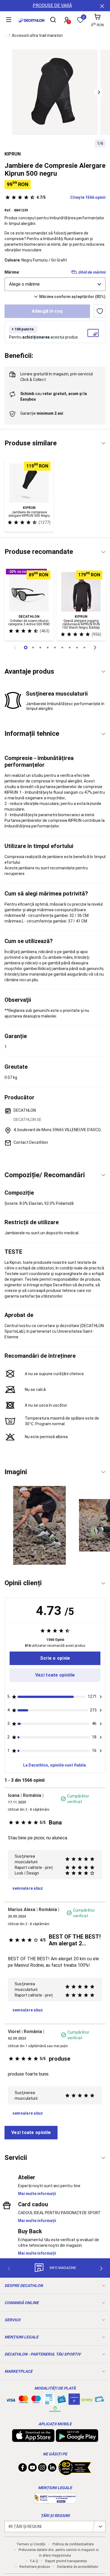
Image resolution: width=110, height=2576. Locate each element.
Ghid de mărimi (92, 272)
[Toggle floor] (103, 443)
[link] (55, 1658)
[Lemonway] (55, 2409)
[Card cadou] (61, 2401)
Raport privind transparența (66, 2561)
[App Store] (33, 2439)
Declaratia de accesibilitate (77, 2567)
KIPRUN (13, 154)
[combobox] (55, 284)
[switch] (100, 311)
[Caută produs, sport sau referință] (53, 21)
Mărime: (12, 272)
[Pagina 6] (70, 648)
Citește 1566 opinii (71, 197)
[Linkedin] (52, 2469)
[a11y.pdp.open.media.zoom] (55, 92)
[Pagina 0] (26, 648)
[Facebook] (23, 2469)
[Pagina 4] (55, 648)
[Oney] (87, 2399)
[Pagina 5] (62, 648)
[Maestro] (36, 2401)
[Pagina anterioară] (15, 648)
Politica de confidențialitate (73, 2544)
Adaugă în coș (47, 311)
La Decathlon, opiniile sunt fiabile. (55, 1765)
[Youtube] (32, 2469)
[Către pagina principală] (31, 20)
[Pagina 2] (40, 648)
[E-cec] (74, 2402)
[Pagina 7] (77, 648)
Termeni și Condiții (31, 2544)
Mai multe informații (37, 2194)
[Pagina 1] (33, 648)
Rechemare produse (35, 2567)
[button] (99, 92)
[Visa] (11, 2399)
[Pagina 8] (84, 648)
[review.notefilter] (101, 1697)
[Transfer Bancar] (49, 2402)
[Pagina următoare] (95, 648)
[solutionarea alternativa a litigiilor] (55, 2501)
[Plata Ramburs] (100, 2401)
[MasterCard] (23, 2401)
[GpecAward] (75, 2473)
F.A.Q (34, 2561)
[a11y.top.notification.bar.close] (102, 6)
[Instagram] (42, 2469)
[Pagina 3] (48, 648)
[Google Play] (77, 2439)
